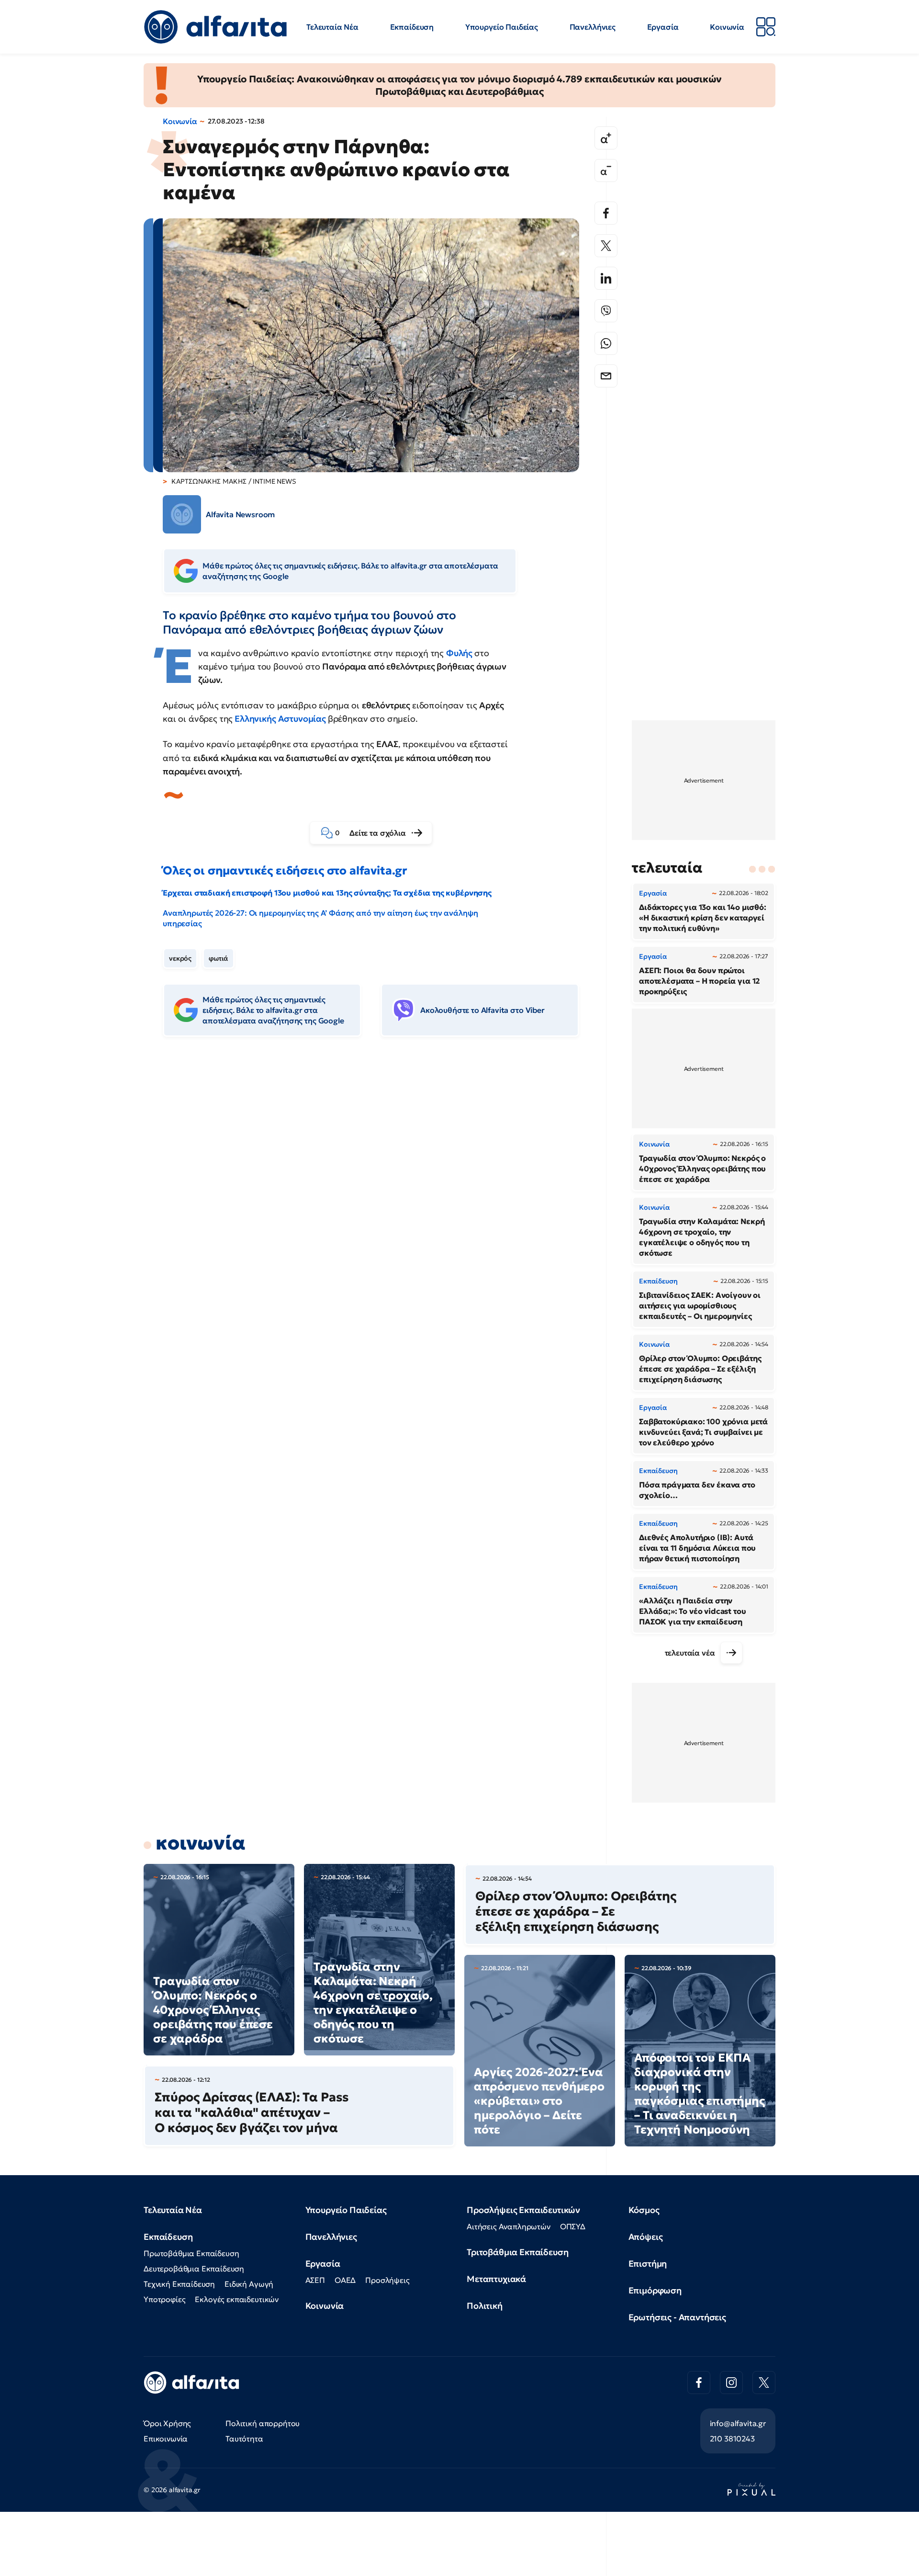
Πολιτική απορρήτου (263, 2423)
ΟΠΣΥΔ (573, 2226)
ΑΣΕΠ (315, 2280)
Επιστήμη (648, 2264)
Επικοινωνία (166, 2439)
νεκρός (180, 958)
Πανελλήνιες (593, 27)
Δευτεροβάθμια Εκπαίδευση (194, 2269)
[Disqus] (378, 1191)
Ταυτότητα (244, 2439)
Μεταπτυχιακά (496, 2279)
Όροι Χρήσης (167, 2423)
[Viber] (606, 311)
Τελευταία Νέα (332, 27)
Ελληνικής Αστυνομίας (280, 719)
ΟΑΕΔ (345, 2280)
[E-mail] (606, 376)
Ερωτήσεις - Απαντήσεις (677, 2317)
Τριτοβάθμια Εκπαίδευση (517, 2252)
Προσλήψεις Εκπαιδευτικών (523, 2210)
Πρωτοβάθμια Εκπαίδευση (191, 2253)
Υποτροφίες (164, 2299)
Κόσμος (644, 2210)
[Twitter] (606, 246)
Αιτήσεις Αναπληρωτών (509, 2226)
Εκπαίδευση (412, 27)
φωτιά (219, 958)
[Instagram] (731, 2383)
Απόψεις (646, 2237)
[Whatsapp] (606, 343)
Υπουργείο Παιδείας (502, 27)
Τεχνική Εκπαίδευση (179, 2284)
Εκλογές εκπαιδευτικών (237, 2299)
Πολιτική (485, 2306)
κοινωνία (201, 1843)
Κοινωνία (727, 27)
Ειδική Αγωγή (249, 2284)
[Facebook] (606, 213)
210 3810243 (732, 2439)
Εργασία (663, 27)
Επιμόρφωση (655, 2290)
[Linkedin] (606, 278)
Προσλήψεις (387, 2280)
